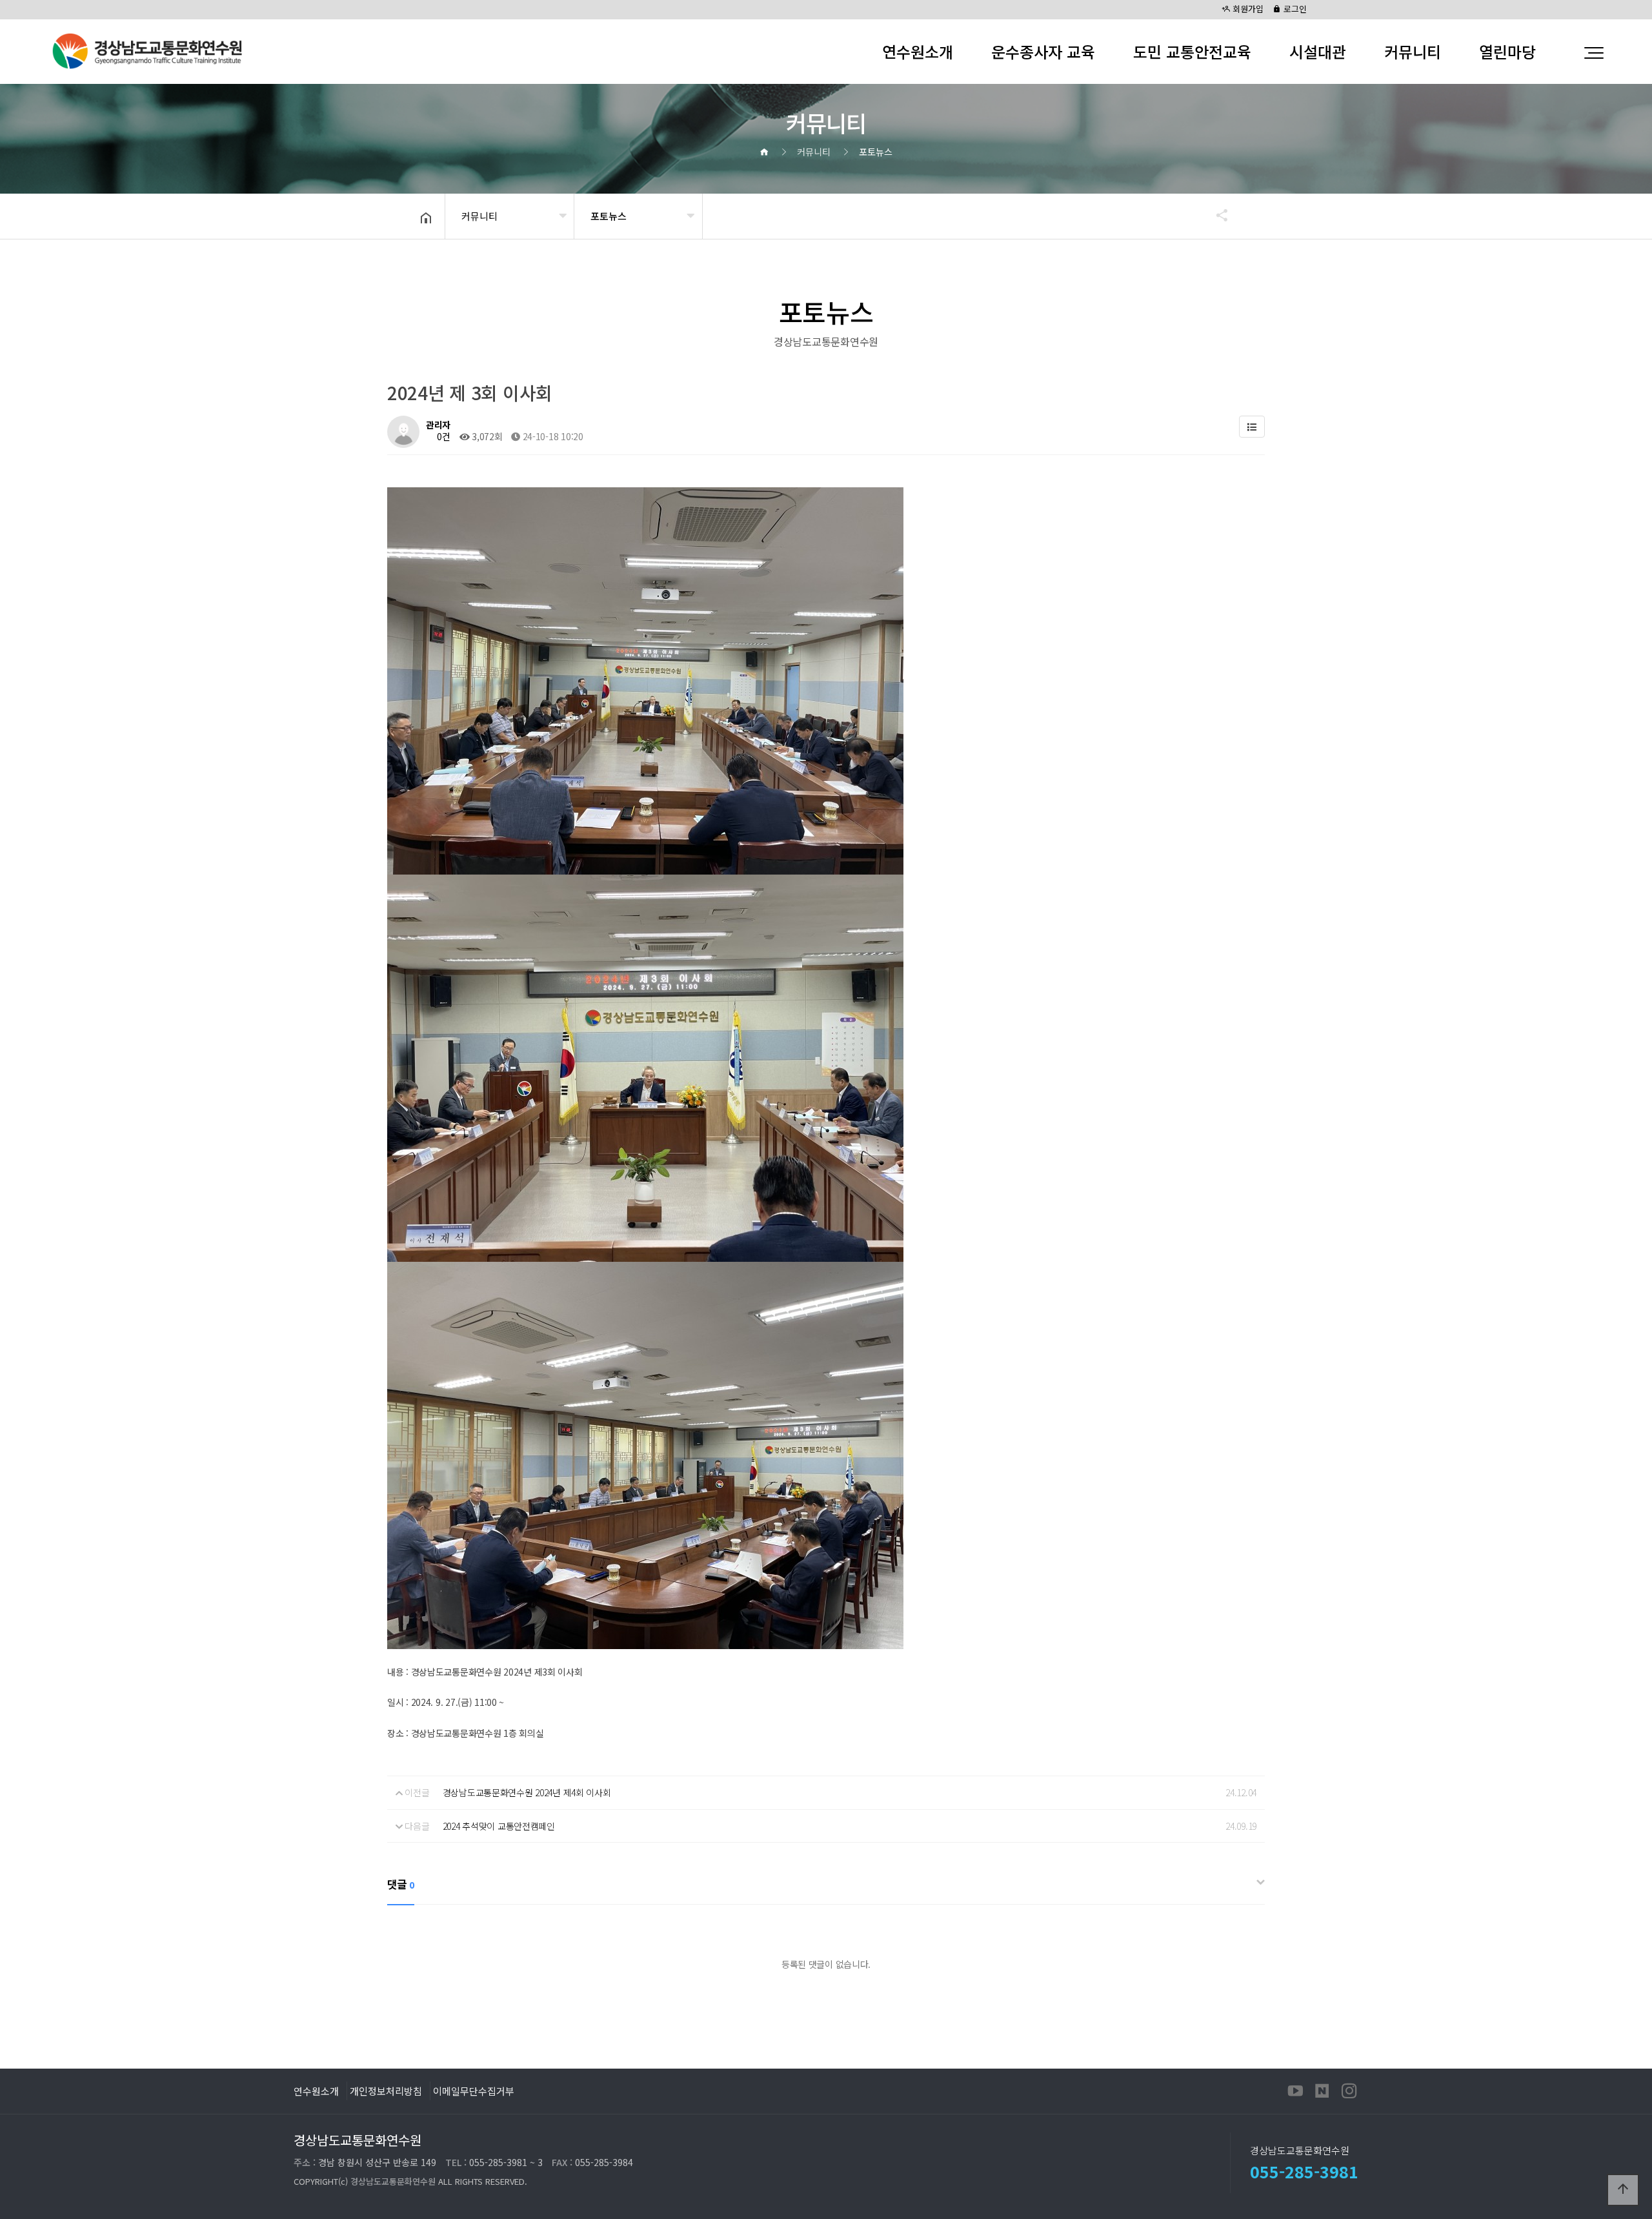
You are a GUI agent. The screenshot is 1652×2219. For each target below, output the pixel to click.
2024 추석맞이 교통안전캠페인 (499, 1826)
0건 (443, 436)
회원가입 (1247, 9)
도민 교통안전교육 (1192, 51)
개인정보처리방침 (386, 2091)
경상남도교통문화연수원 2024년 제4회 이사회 (527, 1792)
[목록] (1252, 427)
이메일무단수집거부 (474, 2091)
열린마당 (1507, 51)
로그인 (1294, 9)
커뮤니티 (1413, 51)
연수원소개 (918, 51)
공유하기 (1216, 215)
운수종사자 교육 (1043, 51)
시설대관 (1318, 51)
